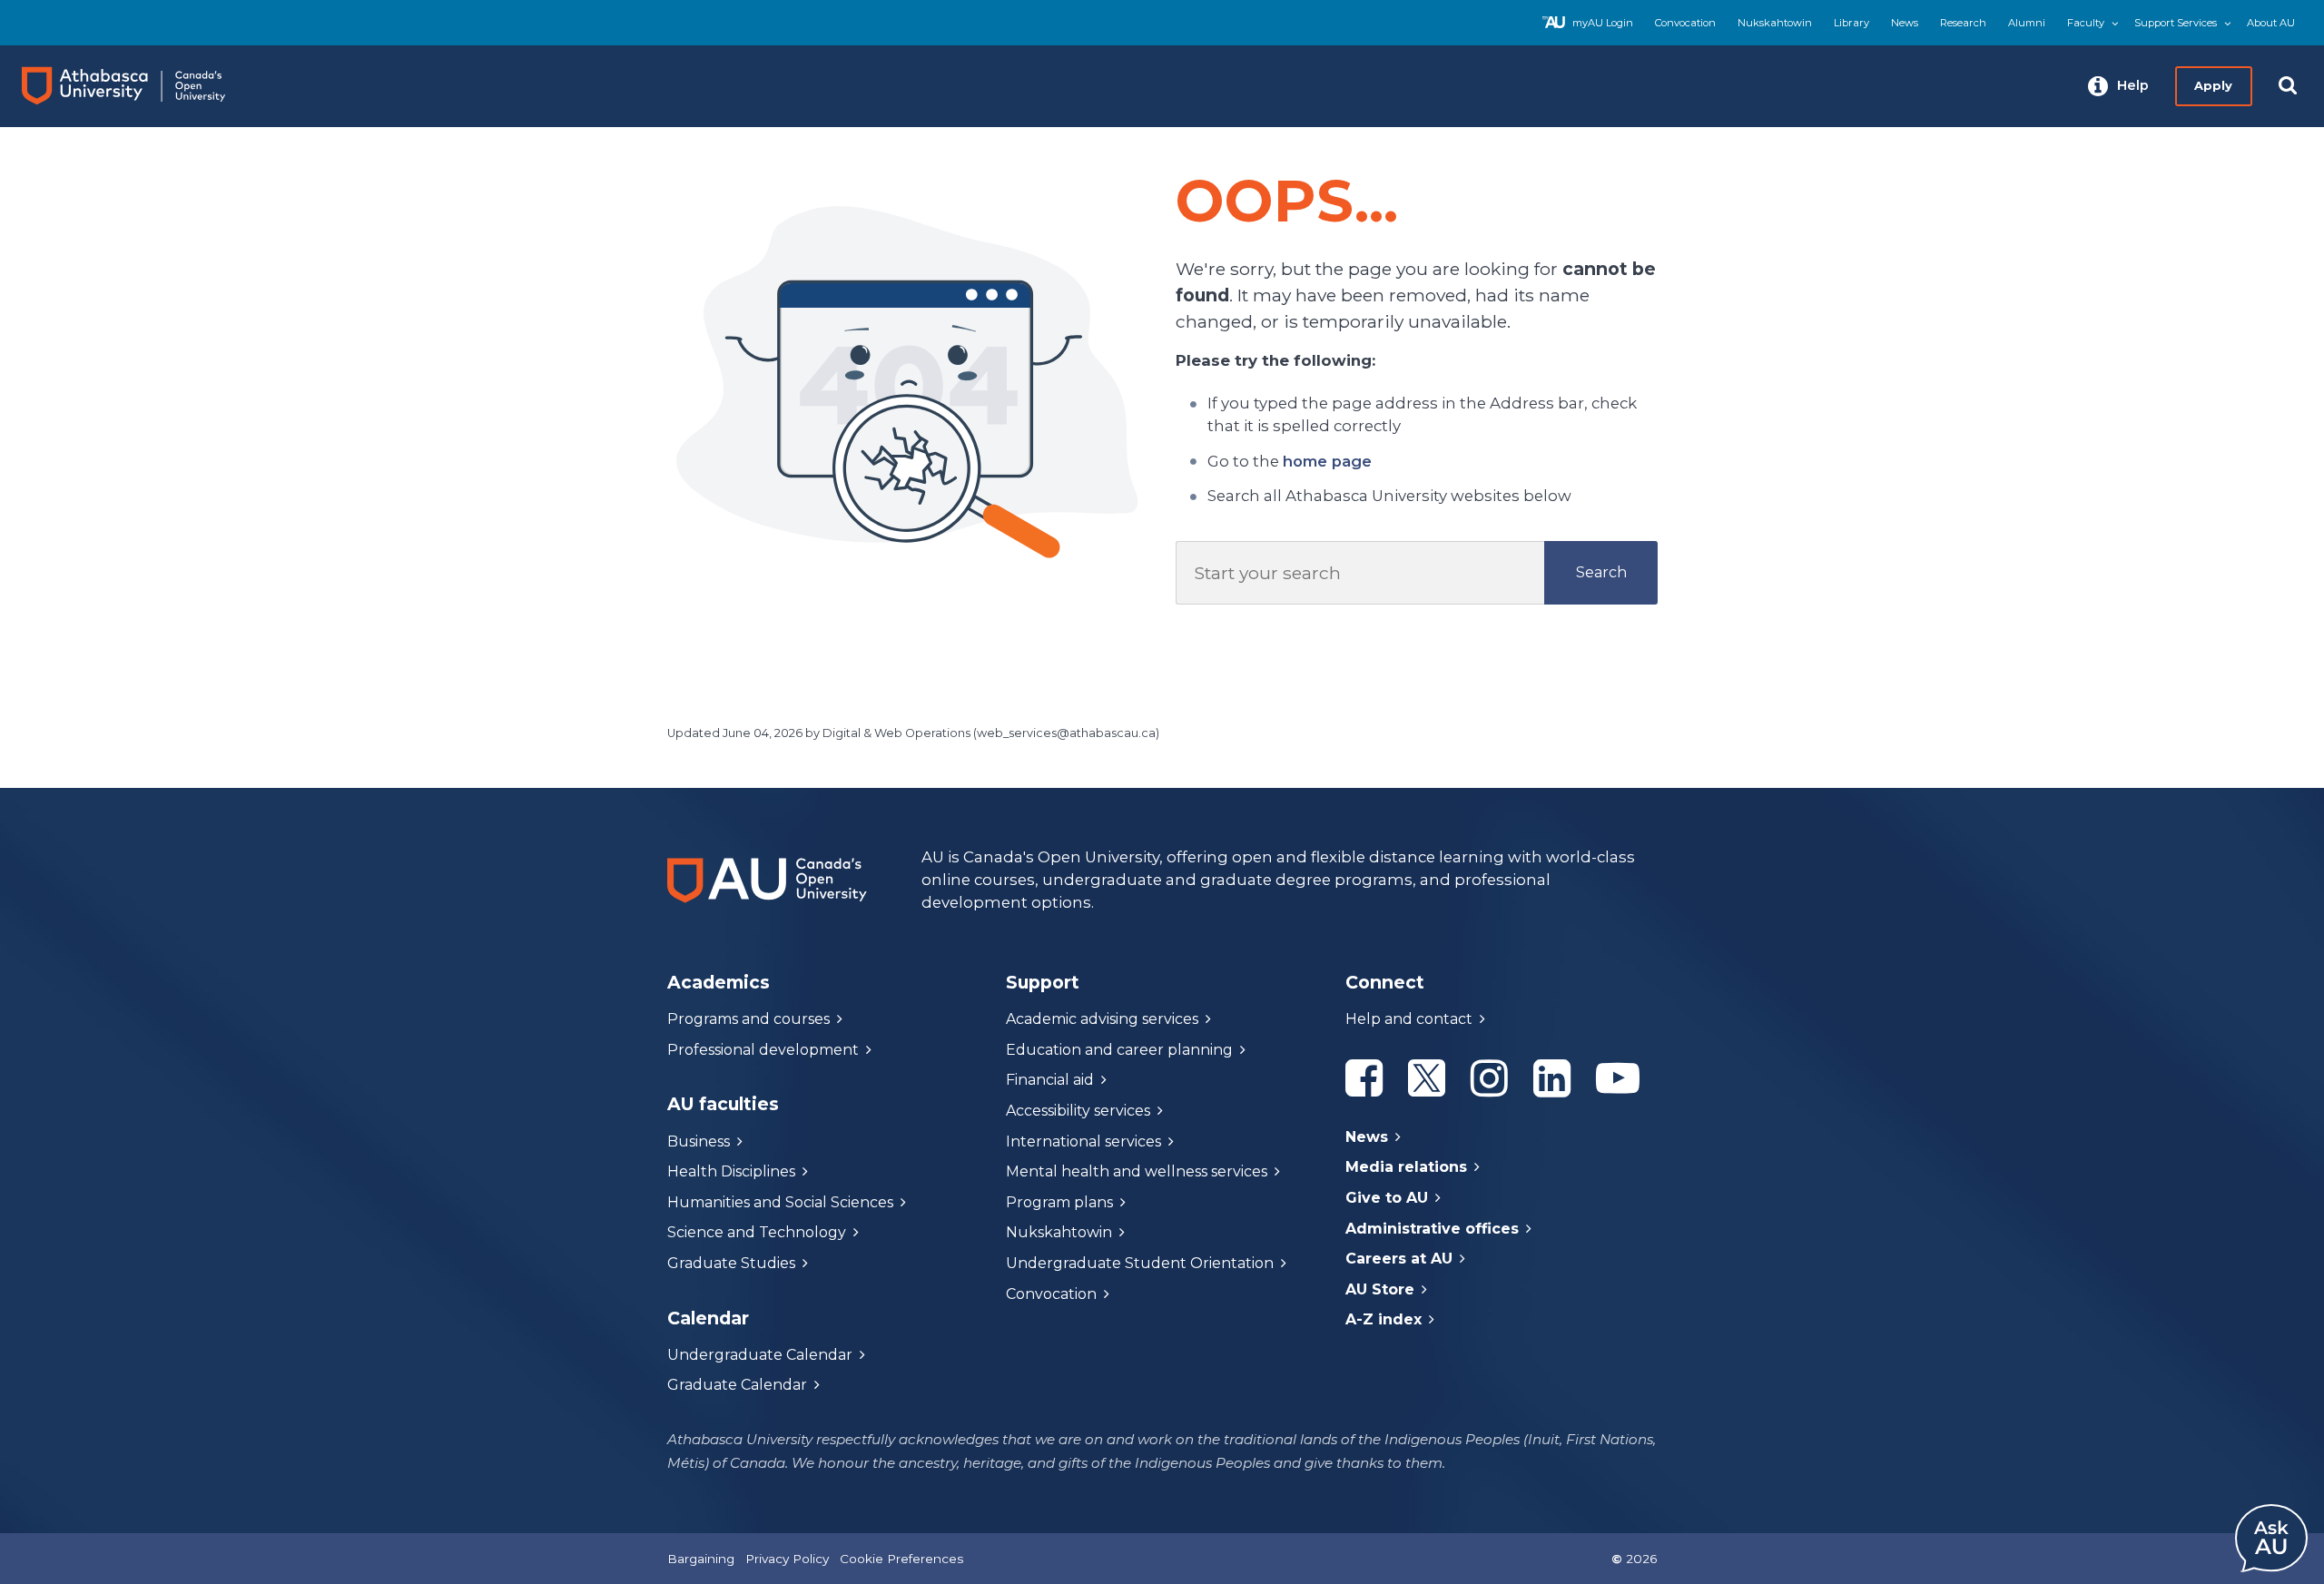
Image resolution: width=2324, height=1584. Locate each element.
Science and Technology (757, 1232)
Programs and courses (748, 1019)
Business (699, 1141)
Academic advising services (1102, 1019)
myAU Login (1603, 23)
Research (1963, 23)
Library (1851, 23)
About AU (2271, 23)
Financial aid (1050, 1080)
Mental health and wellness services (1137, 1171)
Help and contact (1409, 1019)
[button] (2118, 86)
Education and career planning (1119, 1050)
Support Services (2176, 23)
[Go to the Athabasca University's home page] (140, 86)
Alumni (2027, 23)
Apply (2213, 85)
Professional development (763, 1050)
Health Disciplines (731, 1171)
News (1905, 23)
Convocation (1685, 23)
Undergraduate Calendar (760, 1355)
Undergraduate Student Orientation (1140, 1263)
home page (1327, 461)
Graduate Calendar (737, 1385)
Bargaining (701, 1559)
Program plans (1059, 1202)
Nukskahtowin (1775, 23)
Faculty (2086, 23)
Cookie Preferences (901, 1559)
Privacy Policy (787, 1559)
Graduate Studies (731, 1263)
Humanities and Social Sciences (780, 1202)
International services (1083, 1141)
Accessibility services (1078, 1111)
